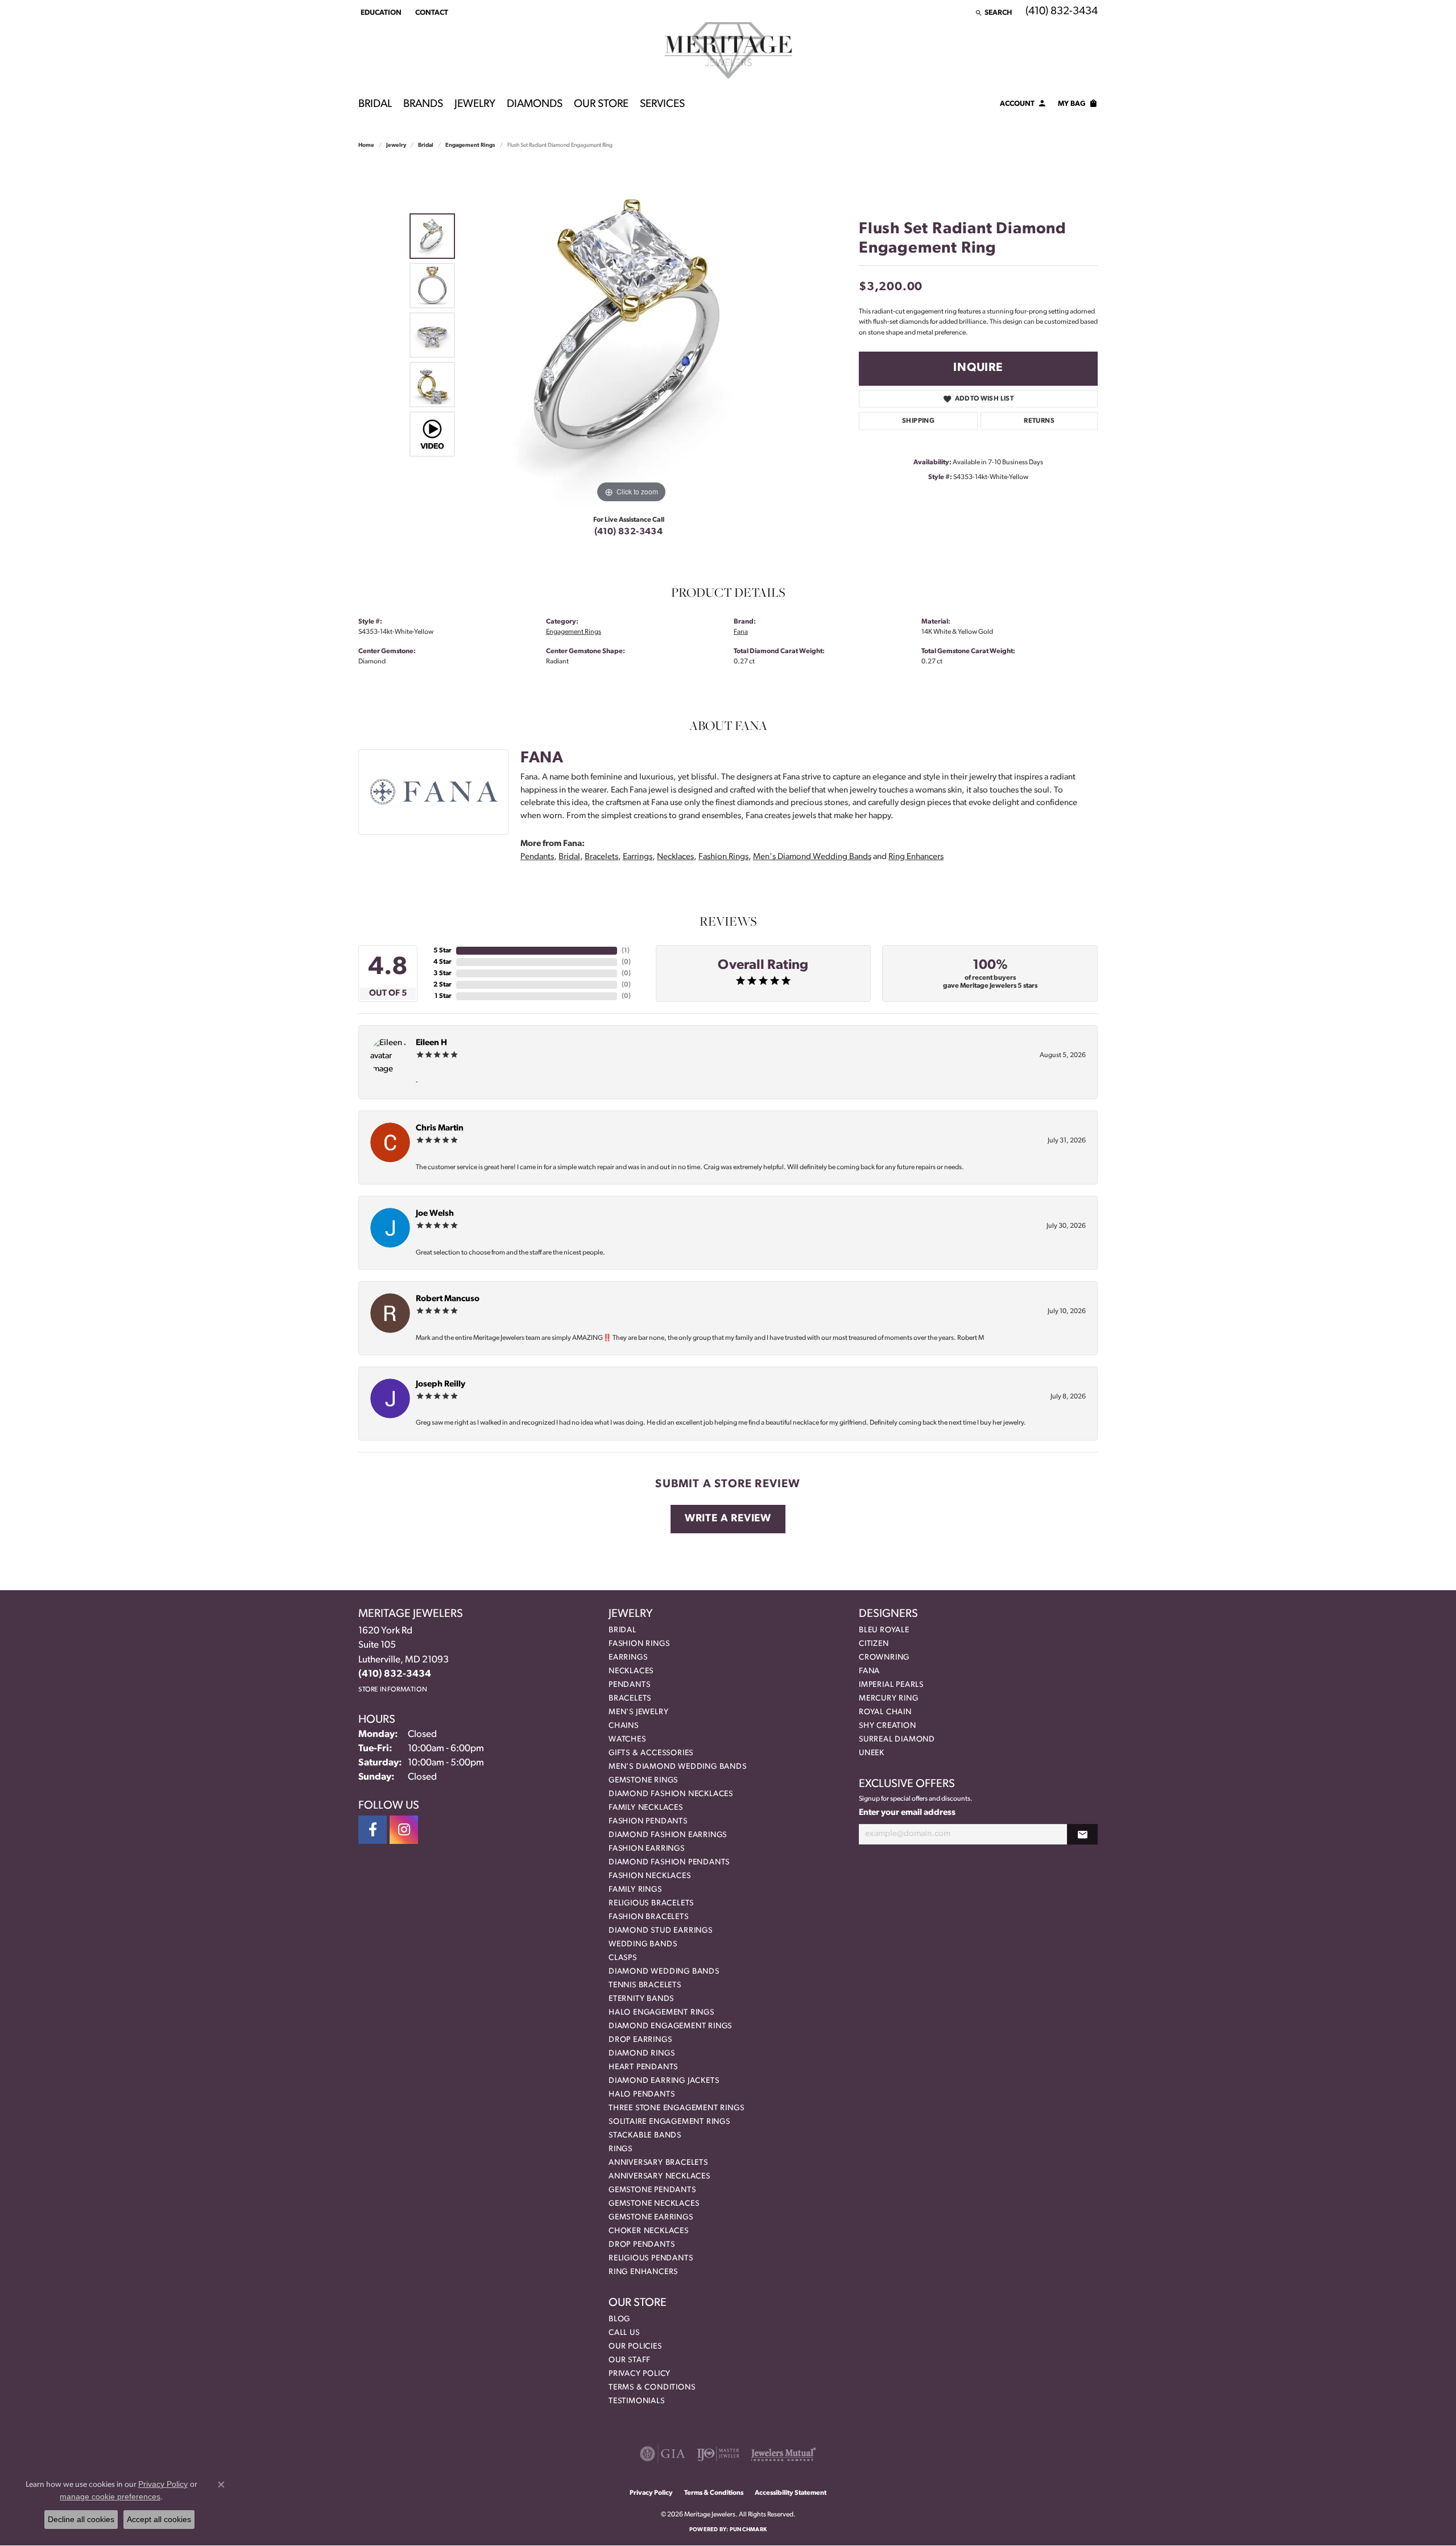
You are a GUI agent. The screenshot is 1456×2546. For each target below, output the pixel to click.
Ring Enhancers (916, 857)
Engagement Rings (470, 145)
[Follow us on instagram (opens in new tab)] (404, 1830)
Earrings (638, 857)
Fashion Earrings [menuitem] (647, 1849)
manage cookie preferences (110, 2497)
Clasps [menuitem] (623, 1958)
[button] (380, 13)
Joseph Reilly (440, 1385)
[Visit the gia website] (663, 2454)
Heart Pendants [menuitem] (643, 2067)
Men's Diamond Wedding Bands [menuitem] (678, 1767)
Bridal (375, 104)
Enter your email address (907, 1813)
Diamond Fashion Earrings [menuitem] (668, 1835)
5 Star (442, 951)
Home (366, 145)
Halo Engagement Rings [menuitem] (661, 2013)
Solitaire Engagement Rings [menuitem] (669, 2122)
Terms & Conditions (652, 2388)
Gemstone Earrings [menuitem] (651, 2217)
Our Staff (630, 2360)
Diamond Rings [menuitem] (642, 2054)
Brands (423, 104)
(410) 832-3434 (629, 532)
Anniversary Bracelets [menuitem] (658, 2163)
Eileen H (431, 1043)
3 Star (442, 973)
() (626, 951)
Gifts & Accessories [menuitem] (651, 1753)
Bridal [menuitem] (622, 1630)
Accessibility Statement (791, 2493)
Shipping (918, 421)
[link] (431, 13)
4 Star (442, 962)
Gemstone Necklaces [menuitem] (654, 2204)
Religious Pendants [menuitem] (651, 2258)
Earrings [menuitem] (628, 1658)
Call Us (624, 2333)
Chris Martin (440, 1128)
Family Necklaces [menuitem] (646, 1808)
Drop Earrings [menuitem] (640, 2040)
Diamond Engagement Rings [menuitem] (670, 2026)
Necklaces (675, 857)
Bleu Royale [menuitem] (884, 1630)
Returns (1039, 421)
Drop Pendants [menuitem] (642, 2245)
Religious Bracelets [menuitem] (651, 1903)
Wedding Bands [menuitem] (643, 1944)
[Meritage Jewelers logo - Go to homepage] (728, 51)
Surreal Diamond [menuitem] (897, 1740)
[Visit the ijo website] (718, 2454)
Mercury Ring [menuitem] (889, 1699)
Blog (619, 2319)
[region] (631, 335)
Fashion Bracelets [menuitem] (649, 1917)
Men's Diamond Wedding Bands (812, 857)
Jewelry (475, 104)
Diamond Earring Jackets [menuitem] (664, 2081)
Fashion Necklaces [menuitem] (650, 1876)
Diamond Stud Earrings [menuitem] (661, 1931)
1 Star (443, 996)
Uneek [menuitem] (872, 1753)
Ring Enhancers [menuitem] (643, 2272)
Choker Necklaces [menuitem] (649, 2231)
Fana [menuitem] (869, 1671)
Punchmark (748, 2530)
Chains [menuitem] (624, 1726)
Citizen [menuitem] (874, 1644)
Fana (741, 632)
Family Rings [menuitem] (635, 1890)
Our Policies (635, 2347)
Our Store (601, 104)
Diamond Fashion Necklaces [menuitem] (671, 1794)
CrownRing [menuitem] (884, 1658)
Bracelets (601, 857)
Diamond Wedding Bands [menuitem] (664, 1972)
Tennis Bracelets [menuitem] (645, 1985)
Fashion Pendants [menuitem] (648, 1821)
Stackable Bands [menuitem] (645, 2136)
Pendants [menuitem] (629, 1685)
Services (662, 104)
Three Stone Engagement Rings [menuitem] (676, 2108)
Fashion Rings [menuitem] (639, 1644)
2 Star (442, 985)
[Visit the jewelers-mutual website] (783, 2454)
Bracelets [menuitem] (630, 1699)
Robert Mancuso (448, 1299)
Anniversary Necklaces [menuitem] (659, 2176)
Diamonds (535, 104)
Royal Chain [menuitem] (885, 1712)
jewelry (396, 145)
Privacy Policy (640, 2374)
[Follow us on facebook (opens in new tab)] (373, 1830)
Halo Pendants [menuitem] (642, 2095)
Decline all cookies (81, 2519)
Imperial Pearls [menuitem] (891, 1685)
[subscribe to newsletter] (1082, 1835)
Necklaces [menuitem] (631, 1671)
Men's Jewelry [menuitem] (638, 1712)
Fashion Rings (723, 857)
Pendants (537, 857)
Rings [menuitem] (621, 2149)
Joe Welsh (435, 1214)
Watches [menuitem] (627, 1740)
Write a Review (728, 1519)
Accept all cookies (159, 2519)
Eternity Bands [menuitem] (641, 1999)
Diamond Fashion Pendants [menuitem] (669, 1862)
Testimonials (637, 2401)
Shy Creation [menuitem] (888, 1726)
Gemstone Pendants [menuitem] (652, 2190)
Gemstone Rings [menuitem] (643, 1780)
